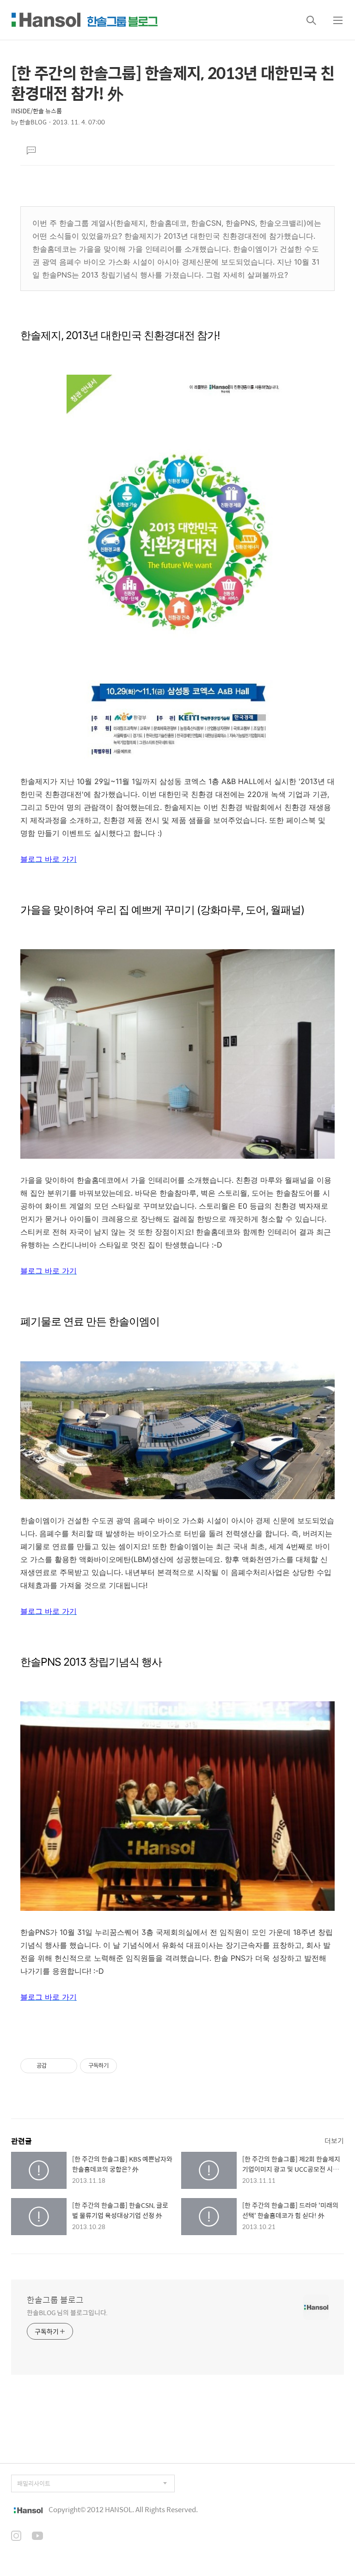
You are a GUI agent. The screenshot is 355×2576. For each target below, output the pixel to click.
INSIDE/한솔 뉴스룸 (37, 111)
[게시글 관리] (67, 2066)
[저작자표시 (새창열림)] (121, 2066)
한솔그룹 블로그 (55, 2300)
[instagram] (16, 2537)
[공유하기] (55, 2066)
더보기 (334, 2140)
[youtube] (37, 2537)
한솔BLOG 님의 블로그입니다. (67, 2312)
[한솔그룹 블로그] (85, 20)
